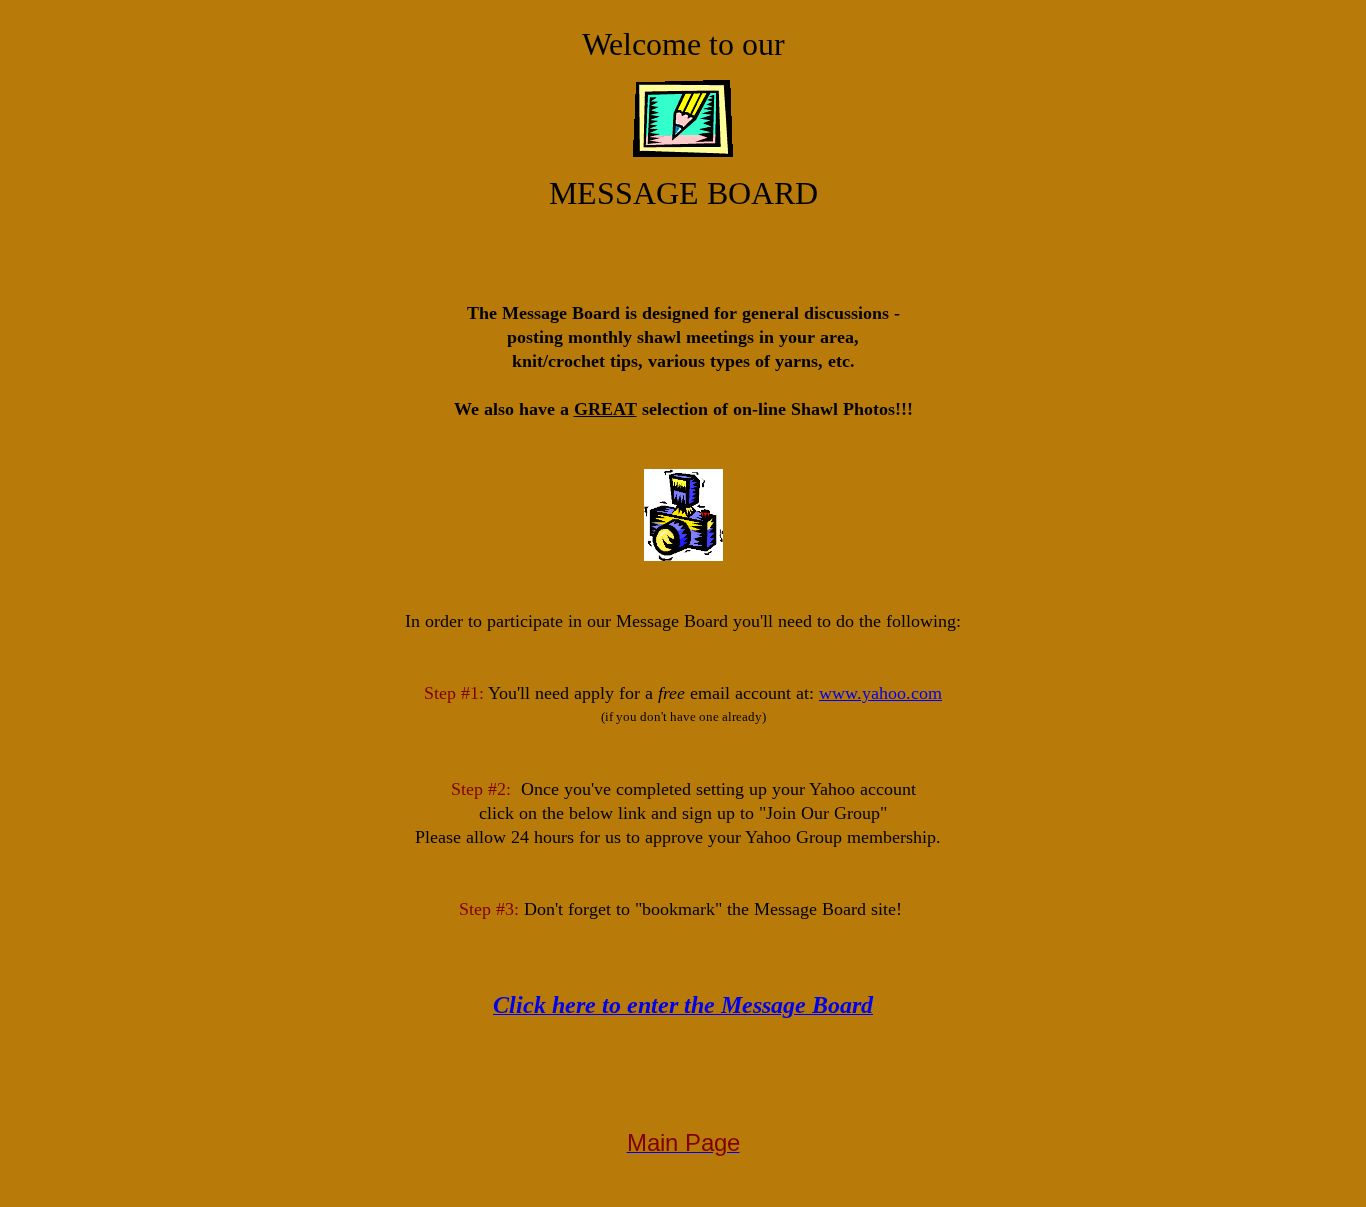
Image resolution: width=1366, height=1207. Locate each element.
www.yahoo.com (880, 693)
